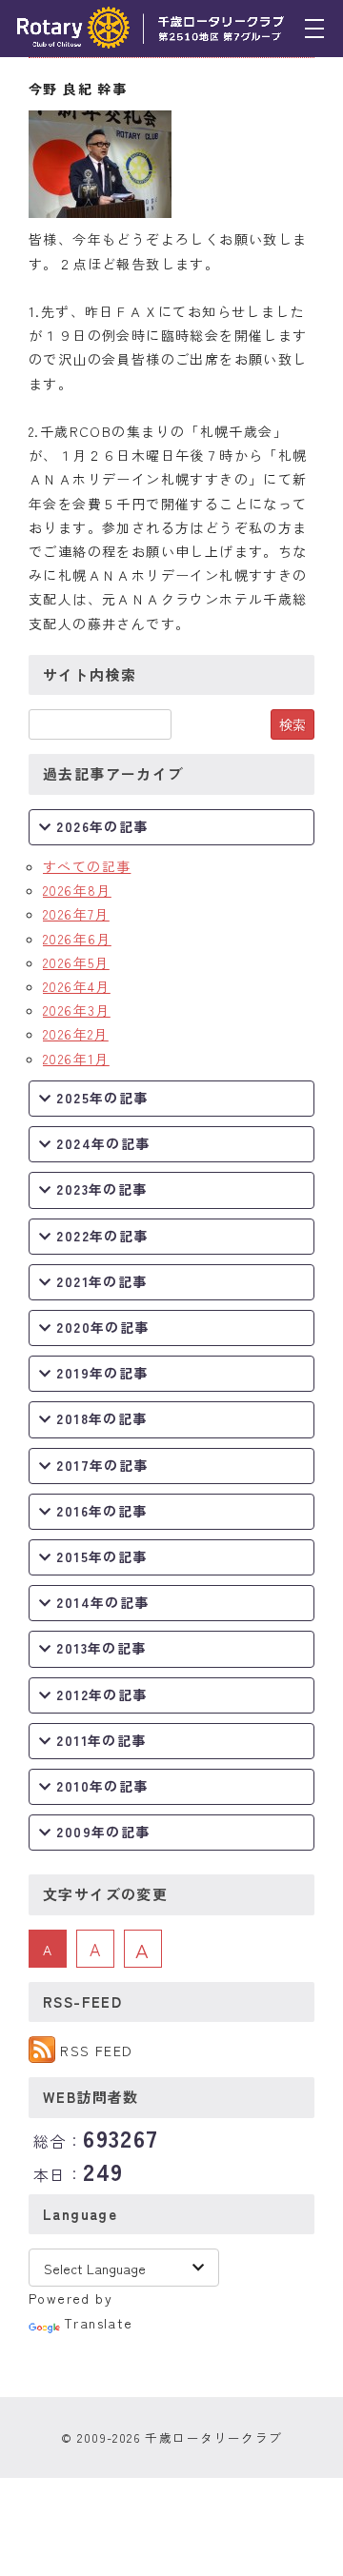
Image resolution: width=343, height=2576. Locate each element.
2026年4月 (77, 986)
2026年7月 (76, 914)
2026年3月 (77, 1010)
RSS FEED (96, 2051)
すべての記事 (87, 866)
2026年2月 (76, 1034)
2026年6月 (77, 939)
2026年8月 (77, 890)
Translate (99, 2323)
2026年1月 (76, 1059)
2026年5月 (76, 962)
